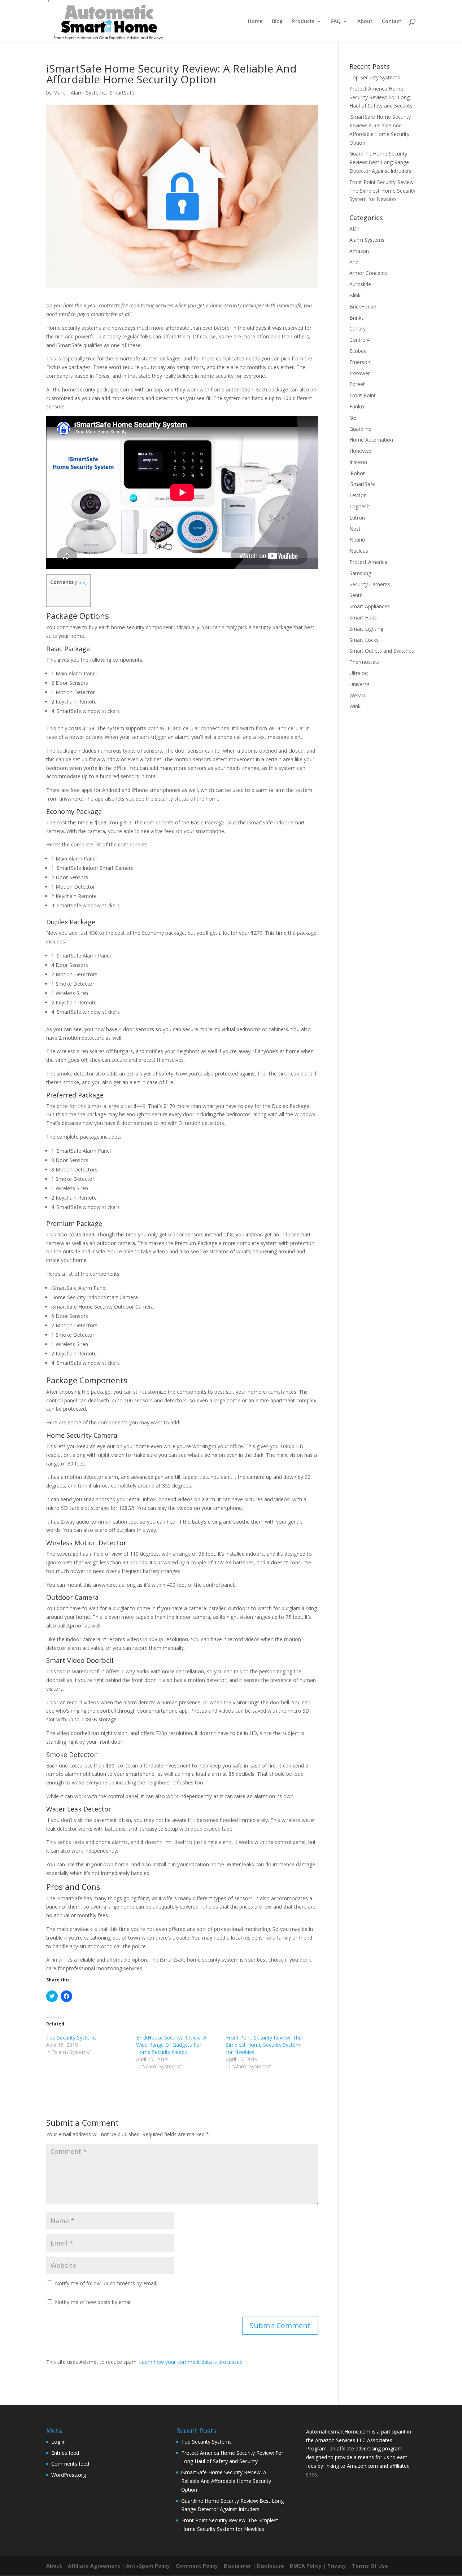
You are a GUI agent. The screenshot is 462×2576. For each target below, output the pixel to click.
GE (353, 418)
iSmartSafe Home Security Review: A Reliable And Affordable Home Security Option (226, 2481)
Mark (59, 93)
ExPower (360, 373)
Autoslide (360, 284)
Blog (277, 22)
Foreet (357, 384)
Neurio (357, 540)
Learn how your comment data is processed (191, 2362)
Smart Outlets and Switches (382, 651)
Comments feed (70, 2464)
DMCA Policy (306, 2566)
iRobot (357, 473)
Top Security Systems (71, 2038)
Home (255, 22)
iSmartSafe (121, 93)
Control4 (359, 340)
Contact (392, 22)
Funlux (357, 406)
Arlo (354, 262)
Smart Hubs (363, 617)
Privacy (337, 2566)
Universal (360, 684)
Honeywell (361, 451)
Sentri (356, 595)
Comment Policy (197, 2566)
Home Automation (371, 440)
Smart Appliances (370, 606)
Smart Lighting (366, 629)
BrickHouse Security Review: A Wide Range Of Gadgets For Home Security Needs (171, 2045)
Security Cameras (370, 584)
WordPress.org (69, 2475)
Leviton (358, 495)
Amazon (359, 251)
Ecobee (358, 351)
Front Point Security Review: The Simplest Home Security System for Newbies (264, 2045)
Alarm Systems (88, 93)
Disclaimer (237, 2566)
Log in (58, 2442)
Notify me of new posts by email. (94, 2302)
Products (303, 22)
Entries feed (65, 2453)
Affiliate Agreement (94, 2566)
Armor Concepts (369, 273)
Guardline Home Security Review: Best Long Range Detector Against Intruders (380, 162)
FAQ (336, 22)
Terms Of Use (370, 2566)
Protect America (368, 562)
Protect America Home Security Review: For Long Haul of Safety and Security (381, 97)
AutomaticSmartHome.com (338, 2432)
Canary (358, 328)
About (365, 22)
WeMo (357, 695)
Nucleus (359, 551)
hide (81, 582)
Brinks (357, 318)
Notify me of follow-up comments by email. (106, 2283)
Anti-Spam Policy (148, 2566)
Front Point (363, 395)
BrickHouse (363, 306)
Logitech (359, 506)
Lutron (357, 518)
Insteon (358, 462)
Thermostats (365, 662)
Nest (355, 529)
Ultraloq (359, 673)
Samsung (360, 573)
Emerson (360, 362)
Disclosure (271, 2566)
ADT (355, 229)
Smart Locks (364, 640)
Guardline (360, 429)
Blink (355, 295)
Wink (355, 706)
